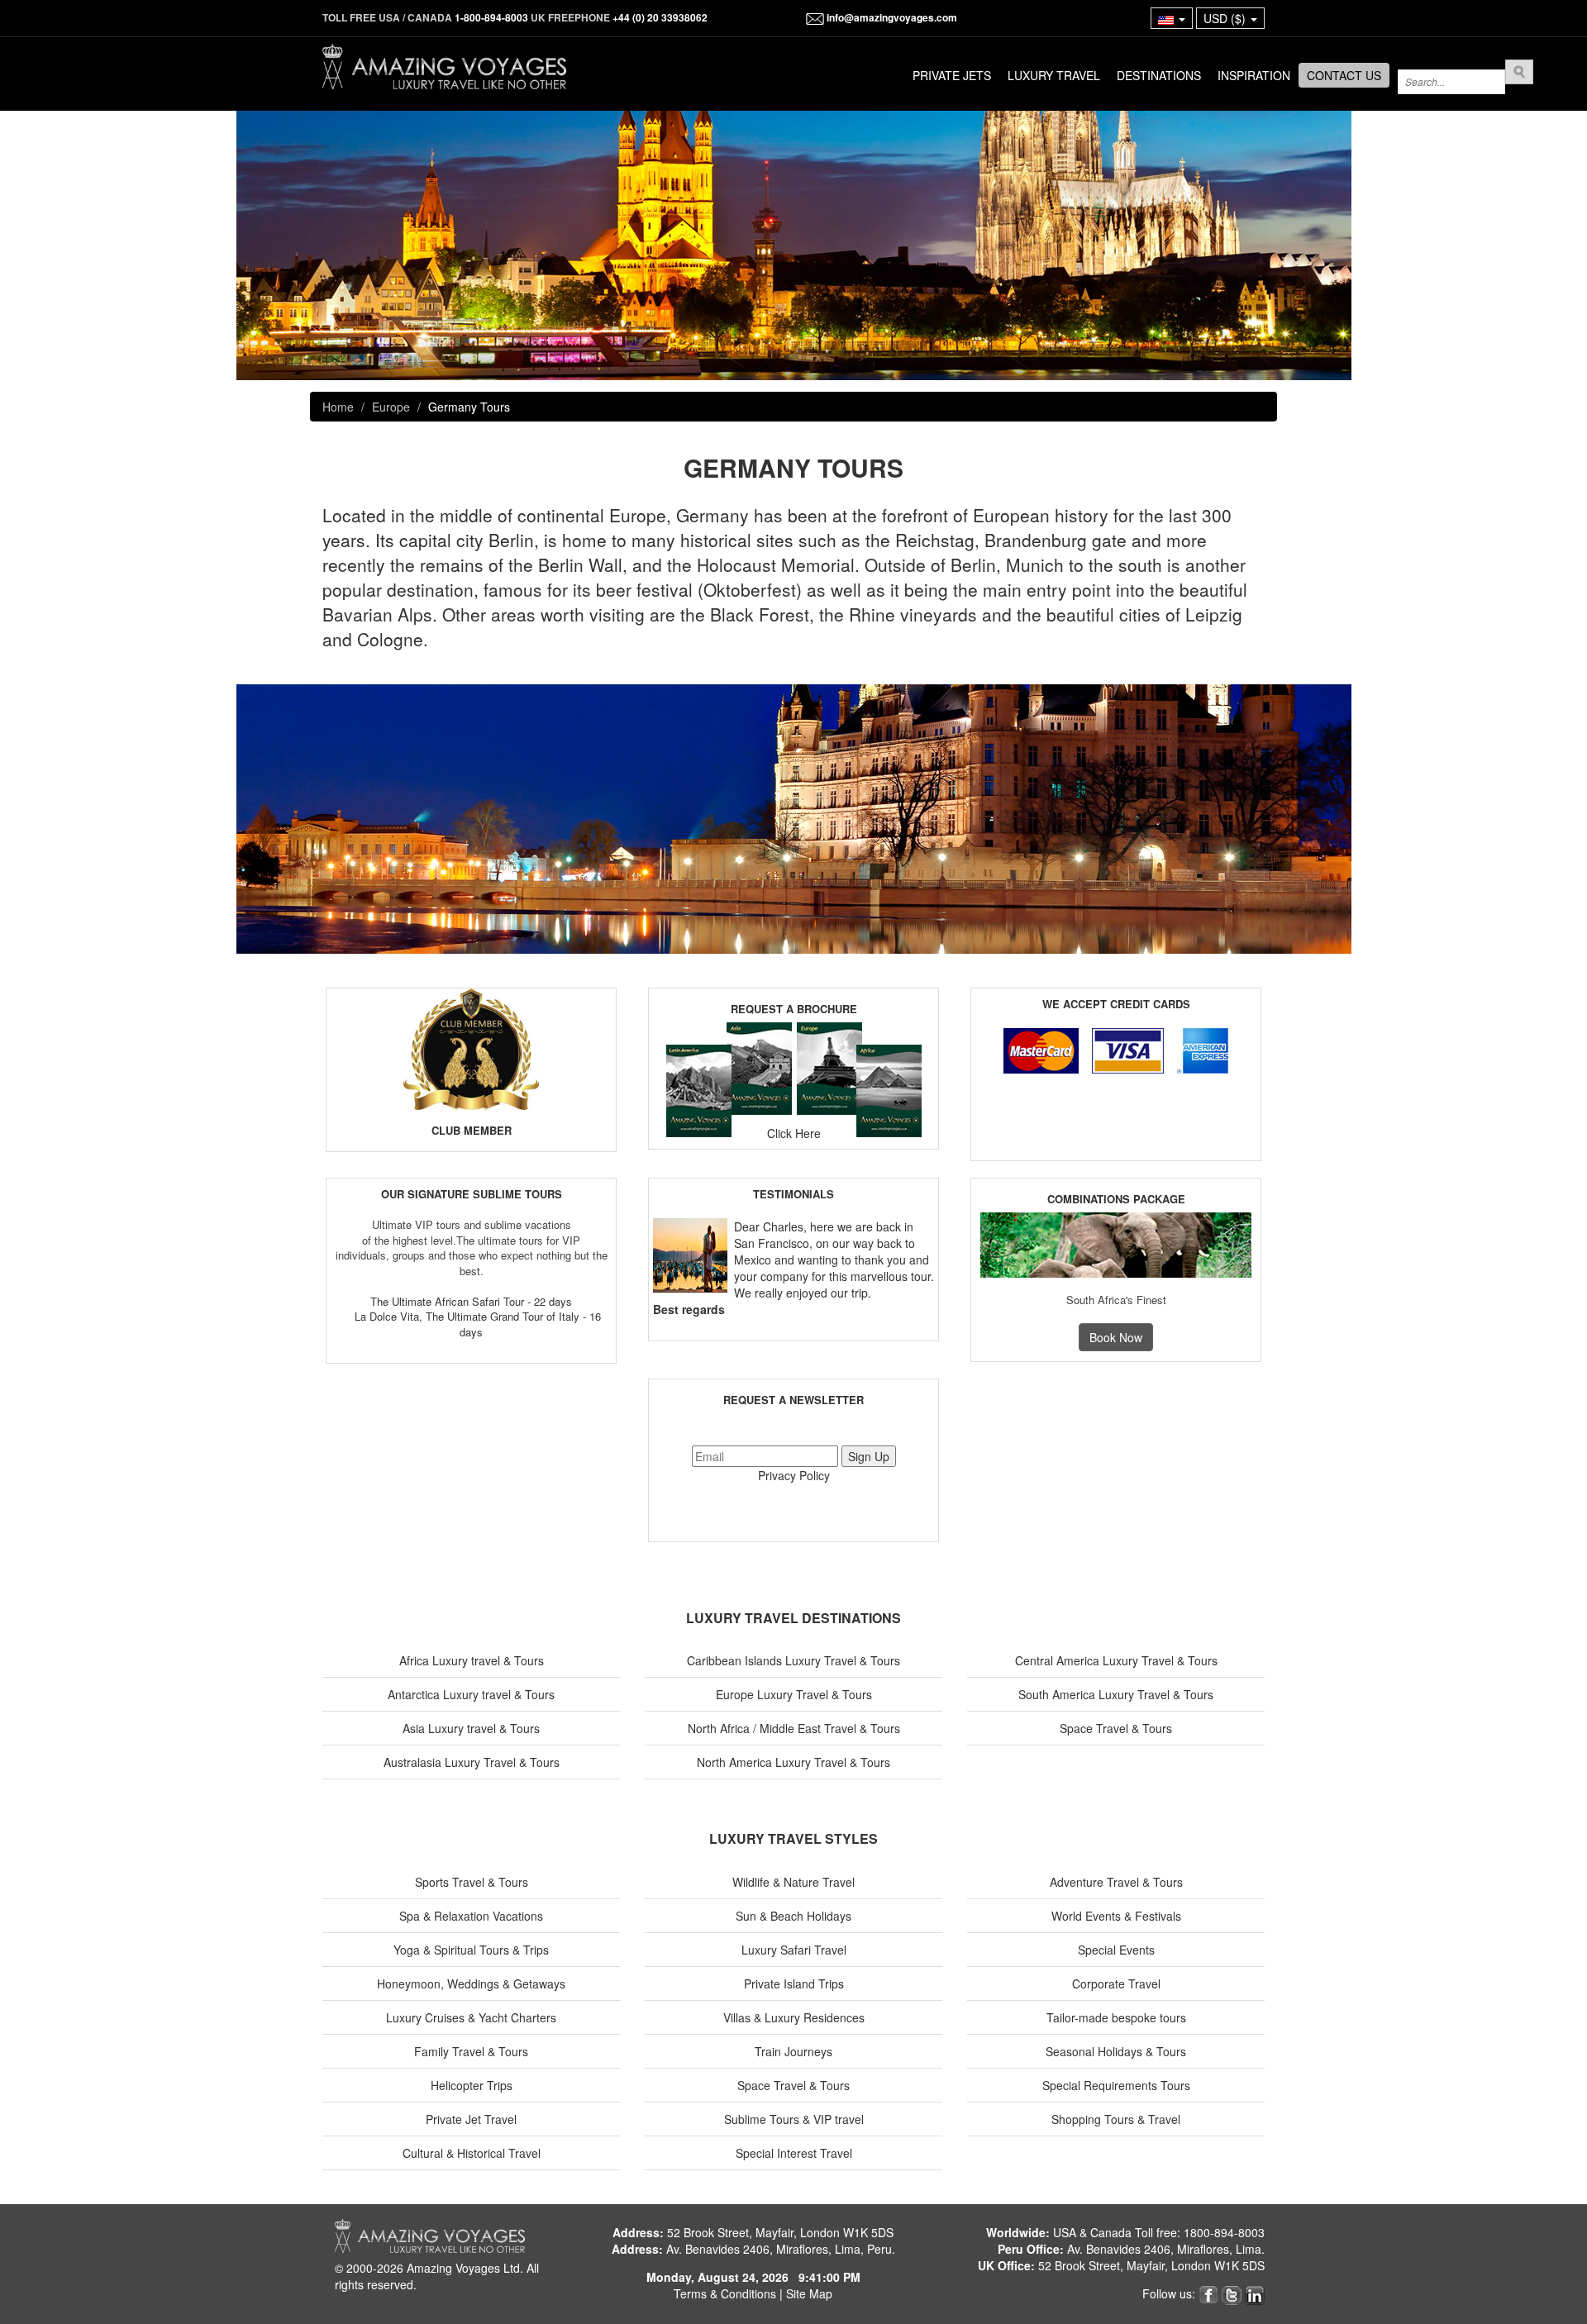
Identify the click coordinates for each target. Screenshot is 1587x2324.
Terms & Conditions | (730, 2293)
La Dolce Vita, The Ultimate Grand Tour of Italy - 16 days (478, 1324)
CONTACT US (1344, 75)
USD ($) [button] (1226, 18)
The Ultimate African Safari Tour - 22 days (471, 1301)
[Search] (1519, 72)
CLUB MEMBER (472, 1130)
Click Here (794, 1133)
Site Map (809, 2293)
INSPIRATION (1254, 75)
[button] (1172, 18)
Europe (391, 407)
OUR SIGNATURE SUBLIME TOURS (472, 1194)
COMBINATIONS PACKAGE (1116, 1199)
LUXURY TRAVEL (1054, 75)
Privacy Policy (794, 1475)
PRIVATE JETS (952, 75)
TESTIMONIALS (793, 1194)
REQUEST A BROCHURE (794, 1009)
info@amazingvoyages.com (891, 17)
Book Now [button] (1116, 1337)
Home (338, 407)
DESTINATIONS (1159, 75)
